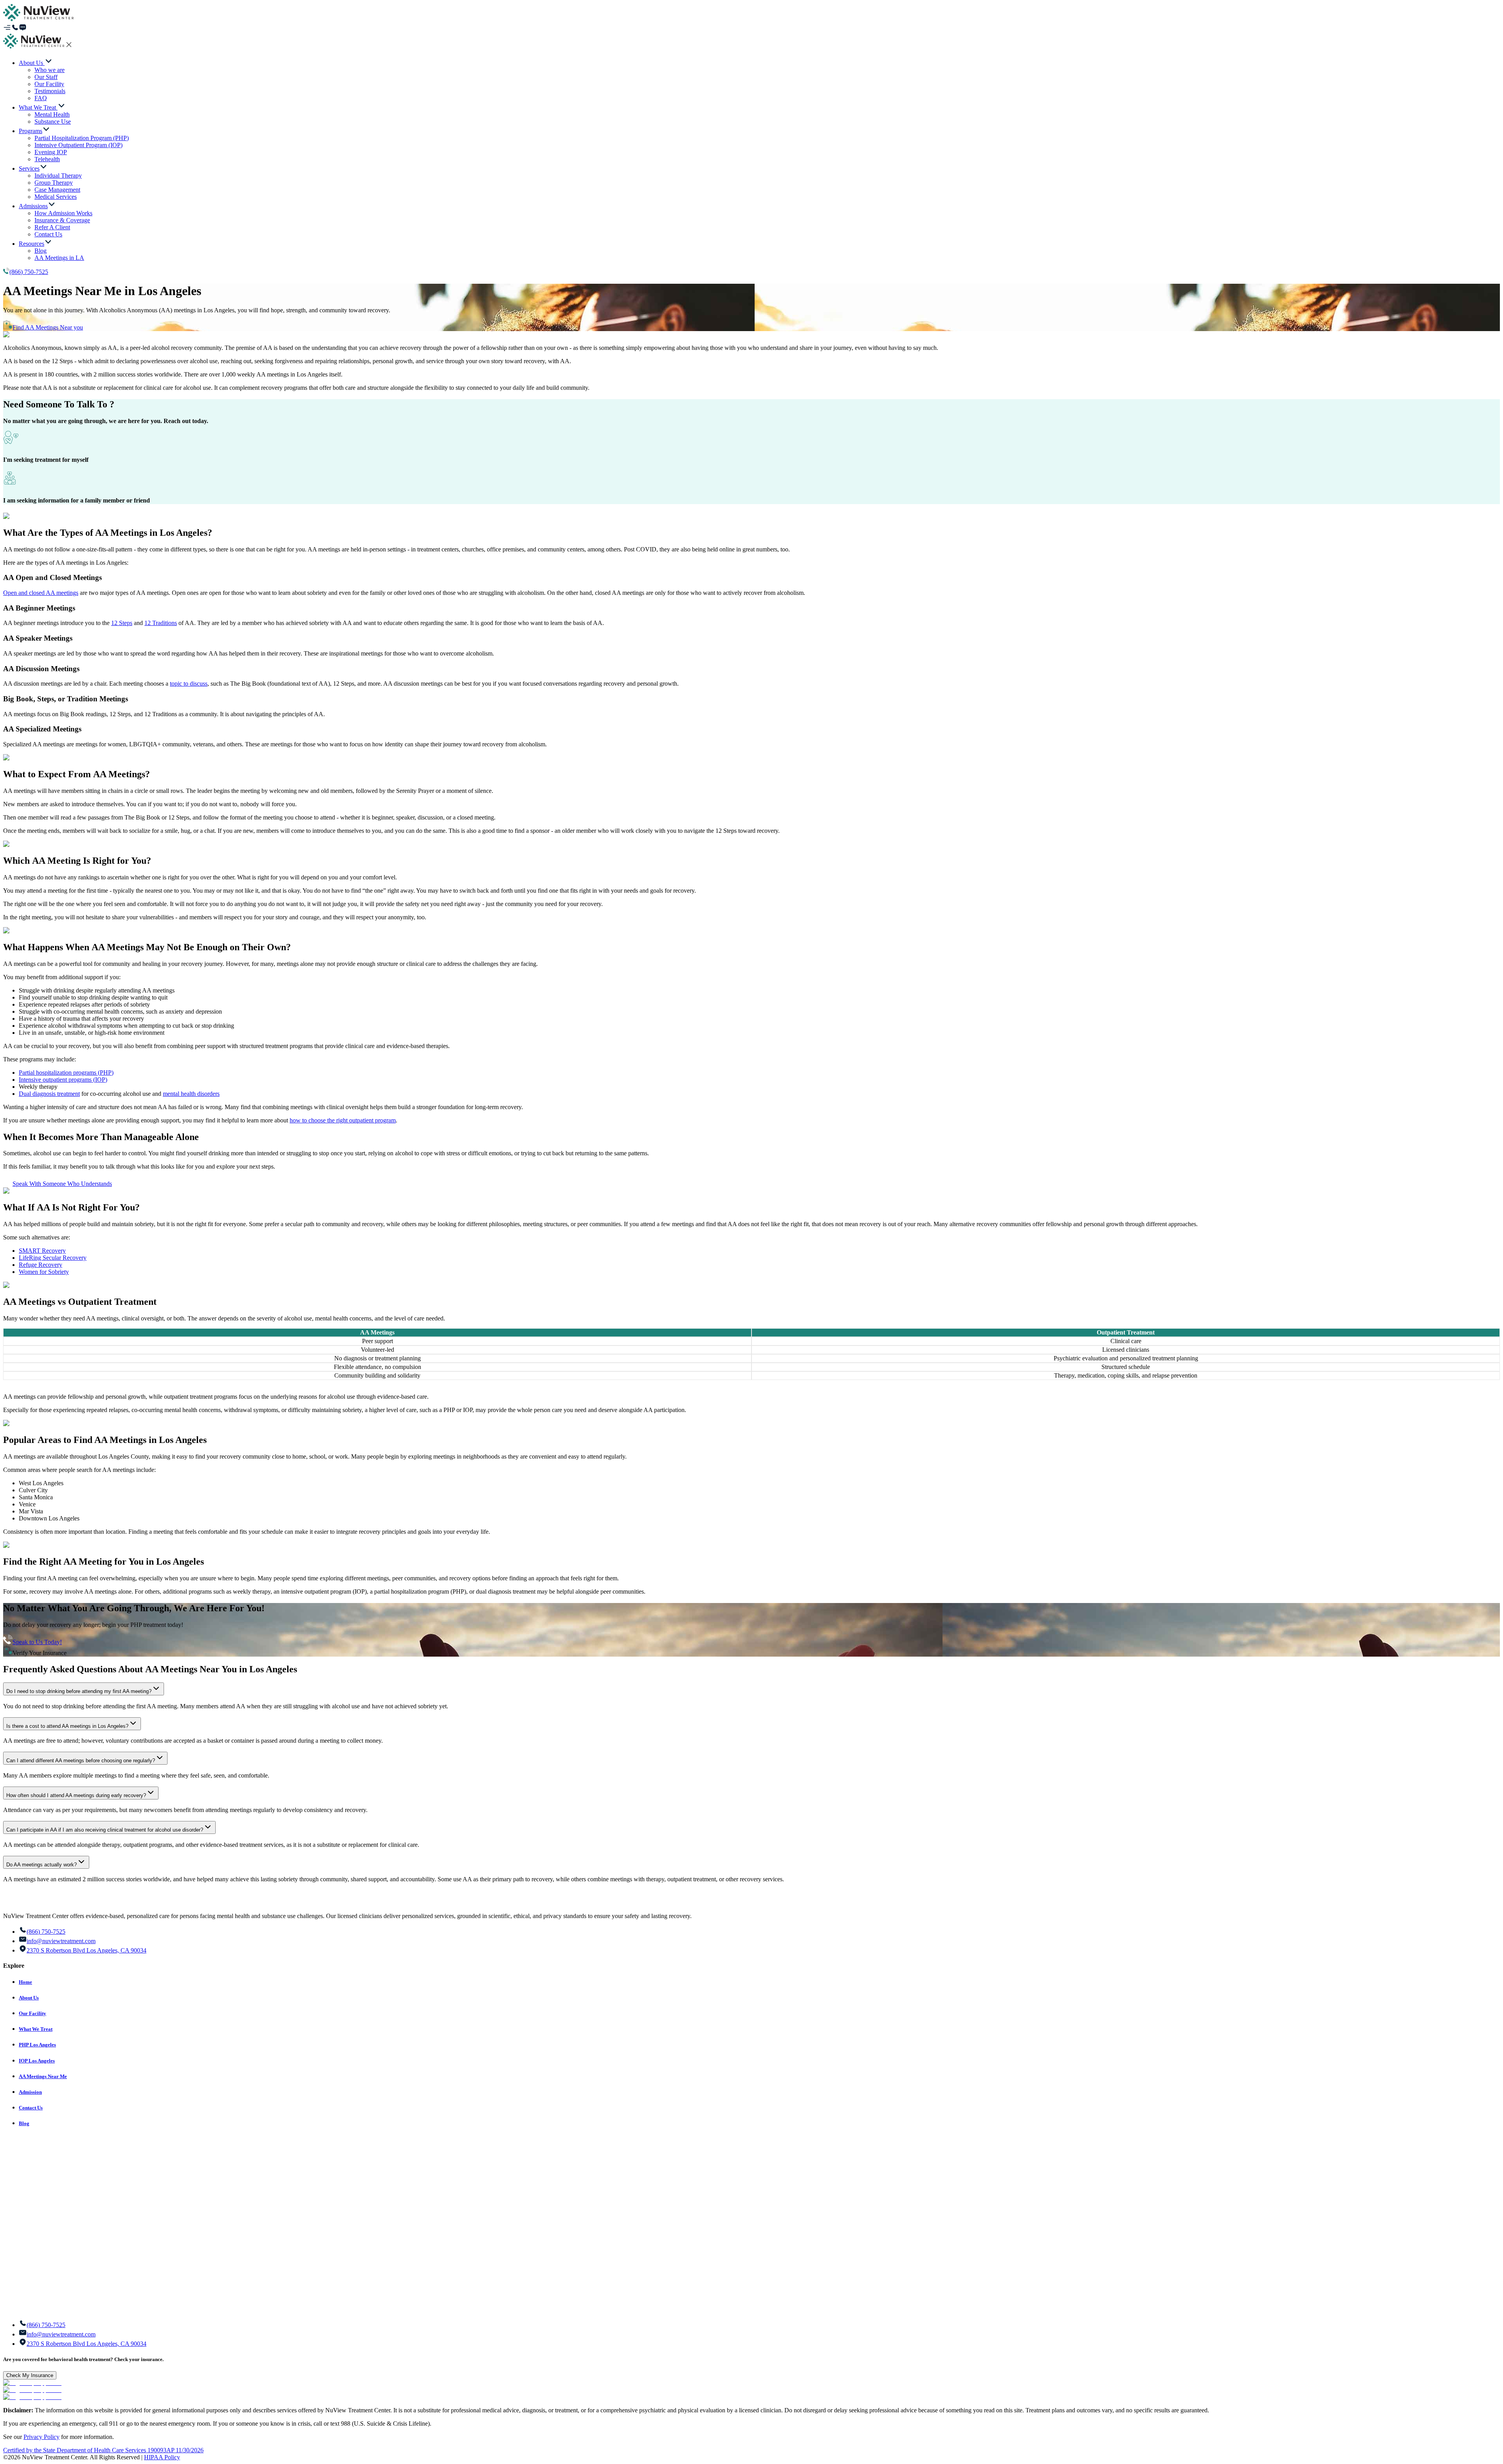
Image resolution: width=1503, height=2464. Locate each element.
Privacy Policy (41, 2437)
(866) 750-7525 (29, 272)
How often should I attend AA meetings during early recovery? (76, 1795)
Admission (30, 2092)
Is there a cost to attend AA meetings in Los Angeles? (67, 1726)
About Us (29, 1998)
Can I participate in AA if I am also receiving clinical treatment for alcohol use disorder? (105, 1830)
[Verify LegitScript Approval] (32, 2383)
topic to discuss (189, 684)
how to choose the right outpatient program (343, 1120)
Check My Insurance (30, 2375)
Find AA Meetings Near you (48, 327)
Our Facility (32, 2013)
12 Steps (122, 623)
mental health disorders (191, 1094)
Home (25, 1982)
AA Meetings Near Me (43, 2076)
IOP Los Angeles (37, 2061)
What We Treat (36, 2029)
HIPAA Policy (162, 2457)
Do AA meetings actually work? (41, 1865)
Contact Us (31, 2108)
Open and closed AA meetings (41, 593)
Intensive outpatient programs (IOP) (63, 1080)
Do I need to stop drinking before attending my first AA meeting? (79, 1691)
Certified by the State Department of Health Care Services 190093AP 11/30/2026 (103, 2450)
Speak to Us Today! (37, 1642)
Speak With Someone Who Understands (62, 1184)
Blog (24, 2123)
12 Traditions (161, 623)
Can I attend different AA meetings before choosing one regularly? (81, 1761)
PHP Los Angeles (37, 2045)
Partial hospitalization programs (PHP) (66, 1073)
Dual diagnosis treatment (49, 1094)
